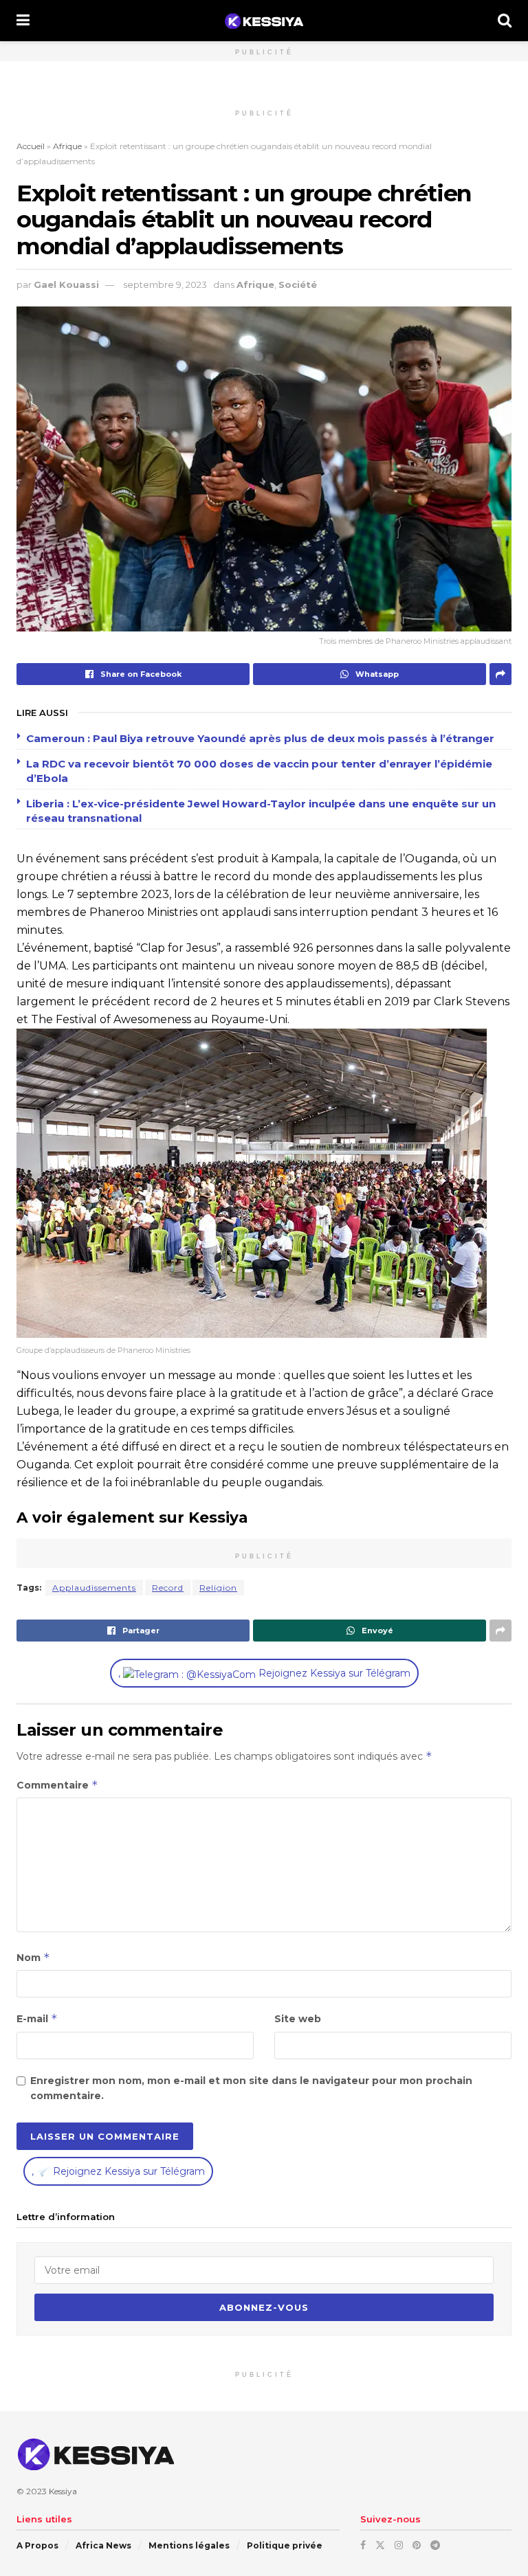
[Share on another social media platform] (500, 674)
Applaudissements (94, 1588)
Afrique (67, 146)
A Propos (37, 2545)
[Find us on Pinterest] (417, 2544)
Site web (298, 2019)
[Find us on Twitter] (380, 2544)
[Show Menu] (23, 21)
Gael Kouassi (66, 284)
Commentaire (57, 1785)
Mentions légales (189, 2545)
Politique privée (285, 2545)
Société (298, 284)
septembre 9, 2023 (165, 284)
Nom (33, 1957)
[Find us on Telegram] (435, 2544)
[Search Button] (505, 21)
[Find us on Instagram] (399, 2544)
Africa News (103, 2545)
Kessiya (63, 2491)
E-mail (37, 2018)
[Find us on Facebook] (363, 2544)
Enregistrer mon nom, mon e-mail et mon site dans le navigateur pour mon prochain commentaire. (251, 2088)
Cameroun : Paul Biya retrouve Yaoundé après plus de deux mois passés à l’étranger (260, 738)
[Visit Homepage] (264, 21)
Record (168, 1588)
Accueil (31, 146)
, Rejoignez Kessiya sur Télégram (264, 1673)
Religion (218, 1588)
